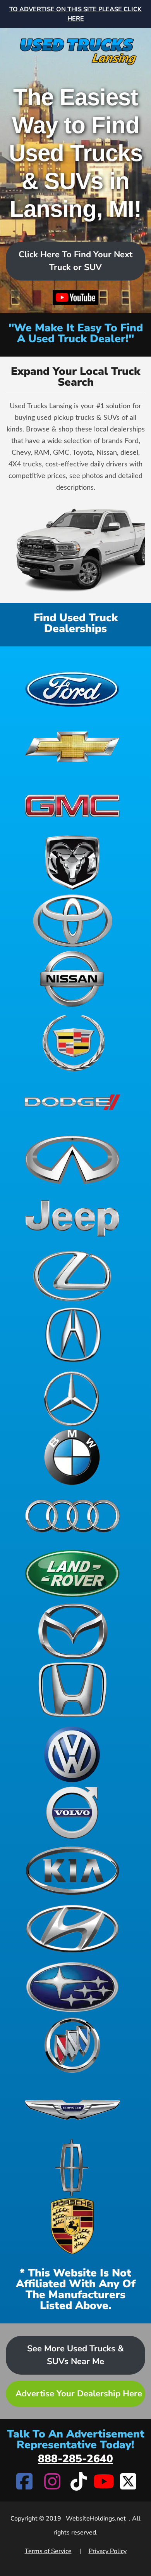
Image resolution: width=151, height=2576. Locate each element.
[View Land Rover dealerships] (72, 1573)
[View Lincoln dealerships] (72, 2168)
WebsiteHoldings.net (96, 2519)
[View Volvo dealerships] (72, 1812)
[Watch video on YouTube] (76, 298)
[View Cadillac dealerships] (72, 1043)
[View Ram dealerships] (72, 863)
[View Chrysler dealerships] (72, 2110)
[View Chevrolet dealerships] (72, 746)
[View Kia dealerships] (72, 1871)
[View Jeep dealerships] (72, 1218)
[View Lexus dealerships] (72, 1276)
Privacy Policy (108, 2551)
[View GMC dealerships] (72, 804)
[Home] (75, 47)
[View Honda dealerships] (72, 1690)
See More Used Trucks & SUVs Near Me (75, 2355)
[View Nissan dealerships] (72, 979)
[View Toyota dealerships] (72, 921)
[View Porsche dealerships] (72, 2226)
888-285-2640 (75, 2459)
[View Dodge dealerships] (72, 1102)
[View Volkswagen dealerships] (72, 1754)
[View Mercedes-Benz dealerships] (72, 1399)
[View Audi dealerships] (72, 1515)
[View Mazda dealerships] (72, 1632)
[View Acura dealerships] (72, 1334)
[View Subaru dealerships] (72, 1987)
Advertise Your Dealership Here (79, 2394)
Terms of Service (48, 2551)
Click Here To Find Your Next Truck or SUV (75, 261)
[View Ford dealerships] (72, 688)
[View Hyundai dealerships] (72, 1929)
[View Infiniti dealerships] (72, 1160)
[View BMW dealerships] (72, 1457)
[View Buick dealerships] (72, 2045)
